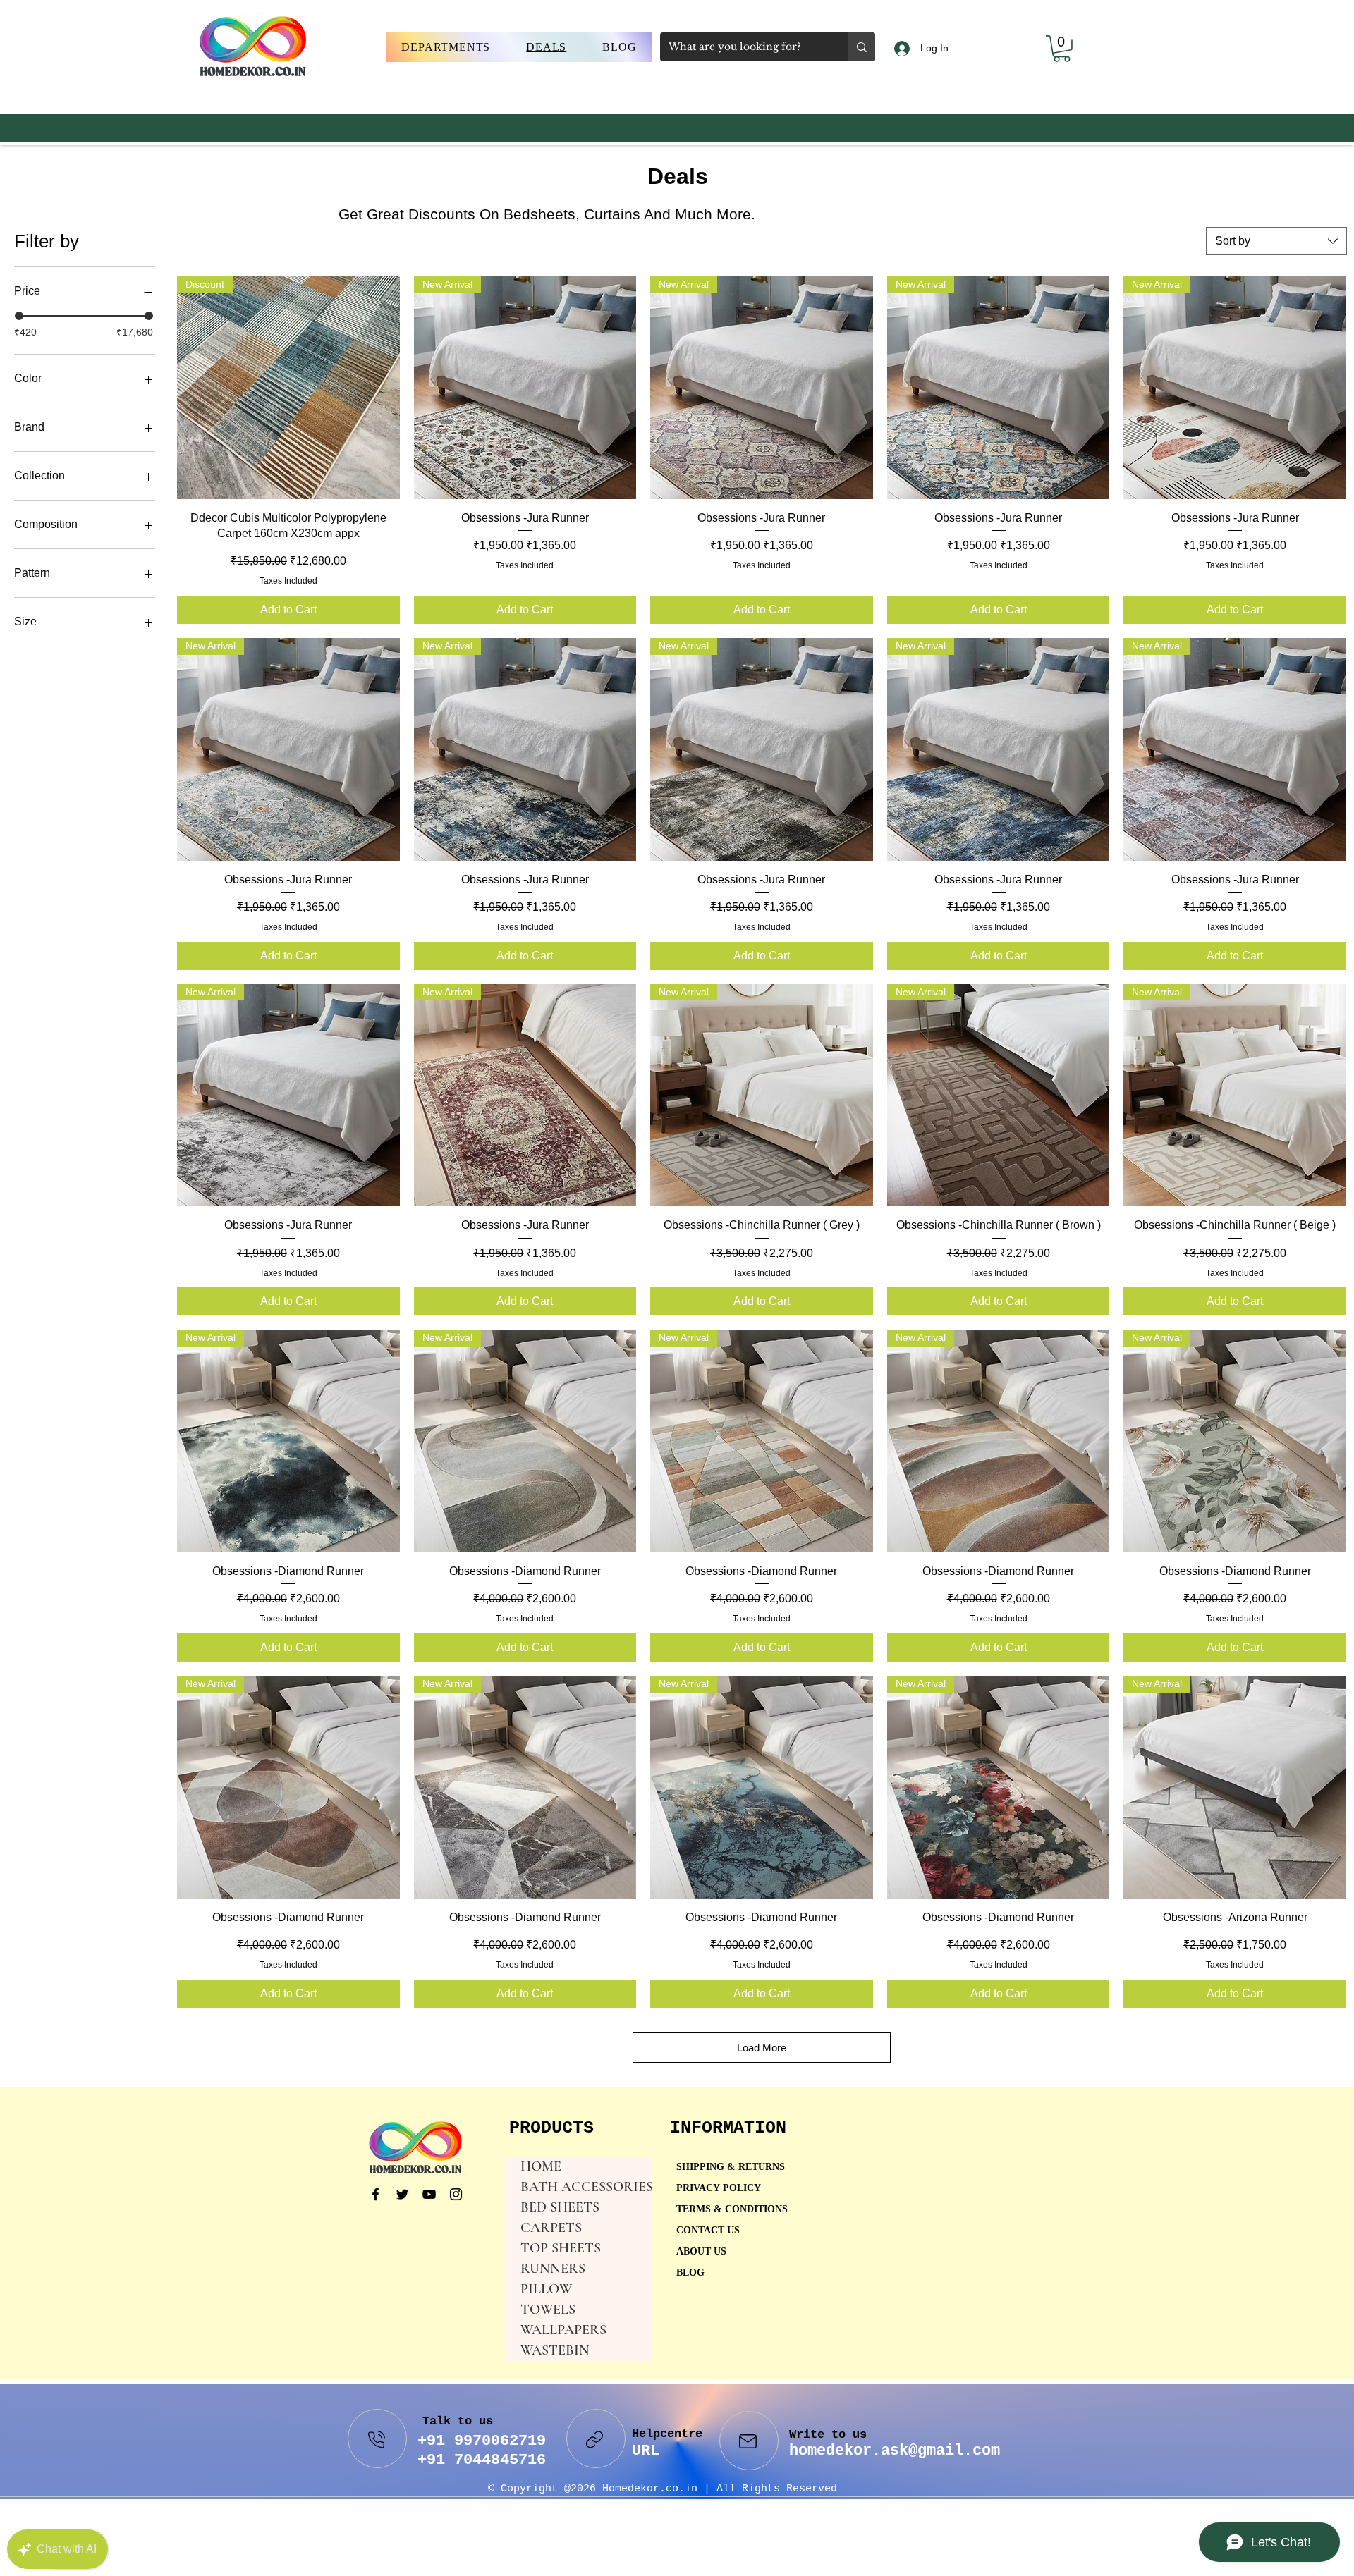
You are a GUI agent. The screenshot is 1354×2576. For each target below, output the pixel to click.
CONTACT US (708, 2231)
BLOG (690, 2273)
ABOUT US (701, 2252)
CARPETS (551, 2228)
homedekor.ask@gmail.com (895, 2451)
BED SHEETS (560, 2207)
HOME (541, 2166)
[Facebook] (376, 2194)
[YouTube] (429, 2194)
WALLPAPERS (563, 2330)
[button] (446, 47)
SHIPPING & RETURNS (731, 2167)
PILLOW (546, 2289)
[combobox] (1276, 241)
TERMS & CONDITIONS (732, 2210)
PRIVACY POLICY (720, 2189)
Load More (762, 2048)
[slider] (19, 316)
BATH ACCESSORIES (586, 2187)
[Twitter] (402, 2194)
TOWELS (548, 2310)
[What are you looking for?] (862, 47)
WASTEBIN (555, 2350)
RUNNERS (553, 2269)
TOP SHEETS (561, 2248)
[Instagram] (456, 2194)
